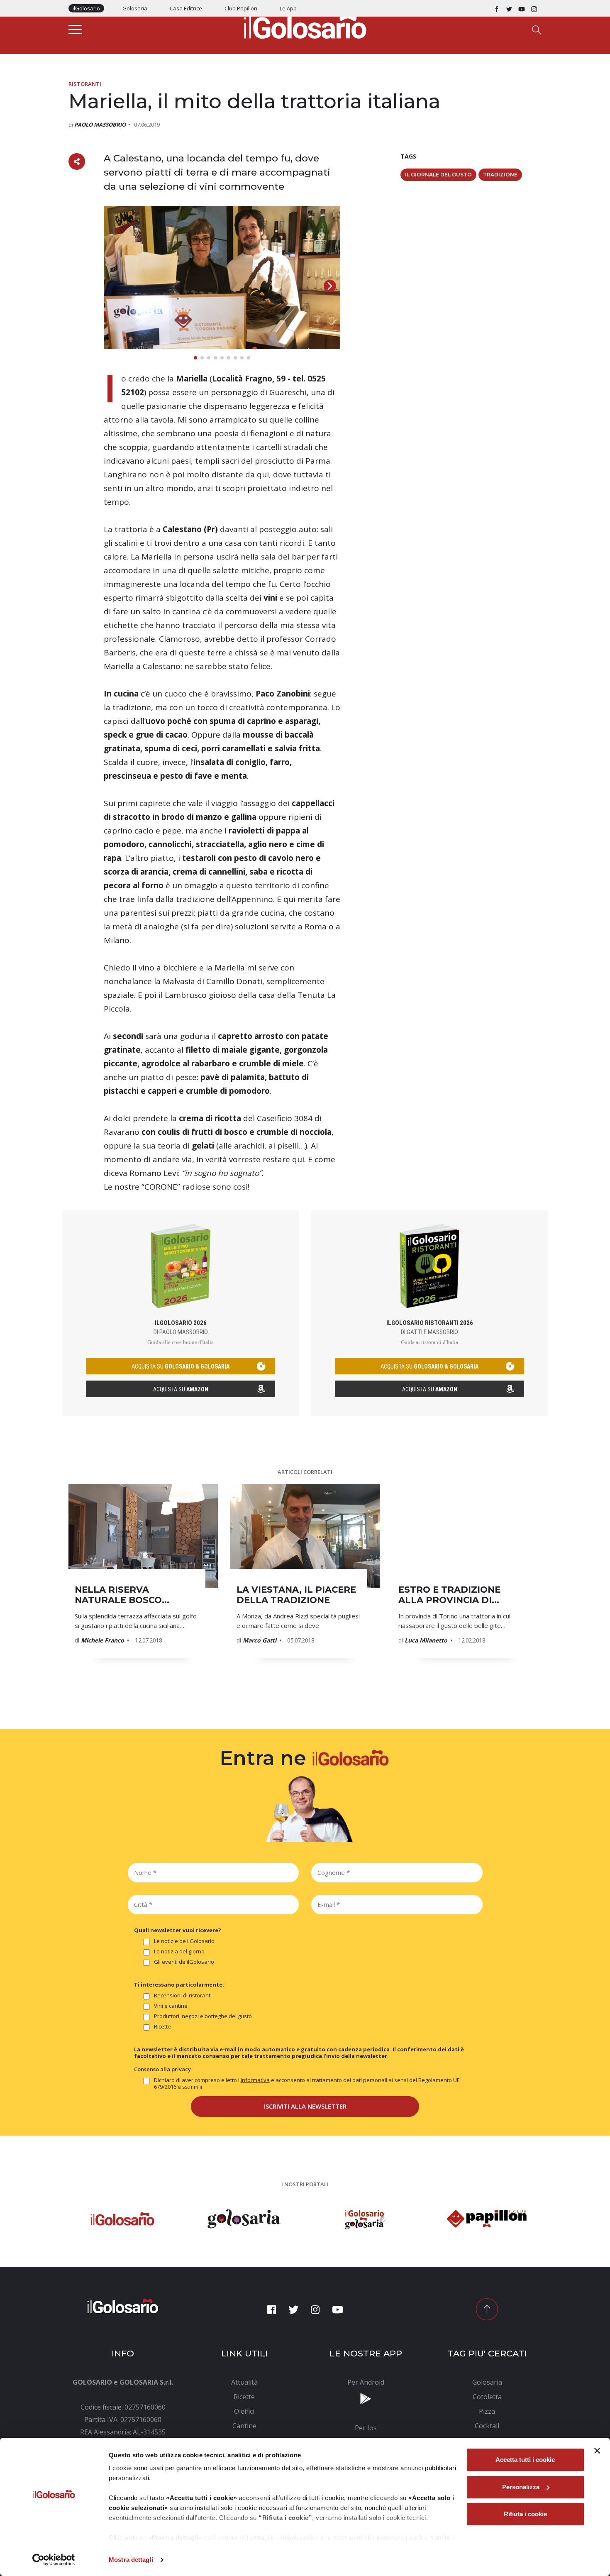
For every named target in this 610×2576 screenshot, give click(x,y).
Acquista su (181, 1389)
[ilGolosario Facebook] (497, 8)
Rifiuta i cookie (525, 2514)
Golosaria (135, 8)
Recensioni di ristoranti (183, 1996)
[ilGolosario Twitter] (509, 8)
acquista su (181, 1366)
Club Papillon (241, 8)
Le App (288, 8)
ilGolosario (86, 8)
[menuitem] (245, 2382)
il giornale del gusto (438, 175)
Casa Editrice (186, 8)
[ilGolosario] (305, 25)
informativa (255, 2080)
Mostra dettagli (131, 2560)
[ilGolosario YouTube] (522, 8)
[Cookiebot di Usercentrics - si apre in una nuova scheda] (54, 2560)
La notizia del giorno (179, 1952)
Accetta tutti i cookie (525, 2460)
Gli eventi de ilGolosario (184, 1962)
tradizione (500, 175)
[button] (330, 286)
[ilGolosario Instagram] (534, 8)
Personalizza (521, 2487)
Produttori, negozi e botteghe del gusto (203, 2016)
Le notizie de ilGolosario (184, 1941)
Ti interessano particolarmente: (179, 1985)
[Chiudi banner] (597, 2451)
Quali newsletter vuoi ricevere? (178, 1930)
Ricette (162, 2027)
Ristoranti (85, 84)
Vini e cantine (171, 2006)
